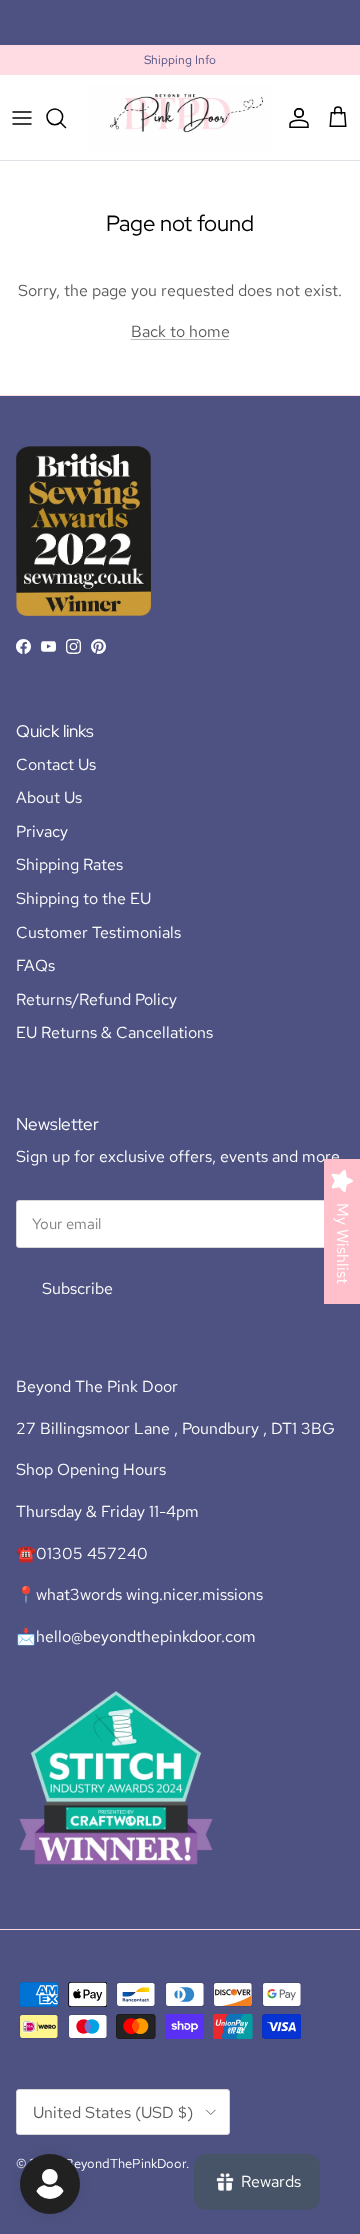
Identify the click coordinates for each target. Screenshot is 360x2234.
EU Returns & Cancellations (114, 1032)
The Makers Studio (266, 30)
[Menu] (22, 118)
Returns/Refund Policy (96, 999)
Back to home (180, 331)
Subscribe (77, 1288)
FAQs (35, 965)
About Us (49, 797)
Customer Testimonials (98, 932)
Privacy (42, 831)
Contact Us (56, 764)
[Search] (66, 118)
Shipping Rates (69, 864)
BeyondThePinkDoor (125, 2163)
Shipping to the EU (83, 898)
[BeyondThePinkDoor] (180, 117)
